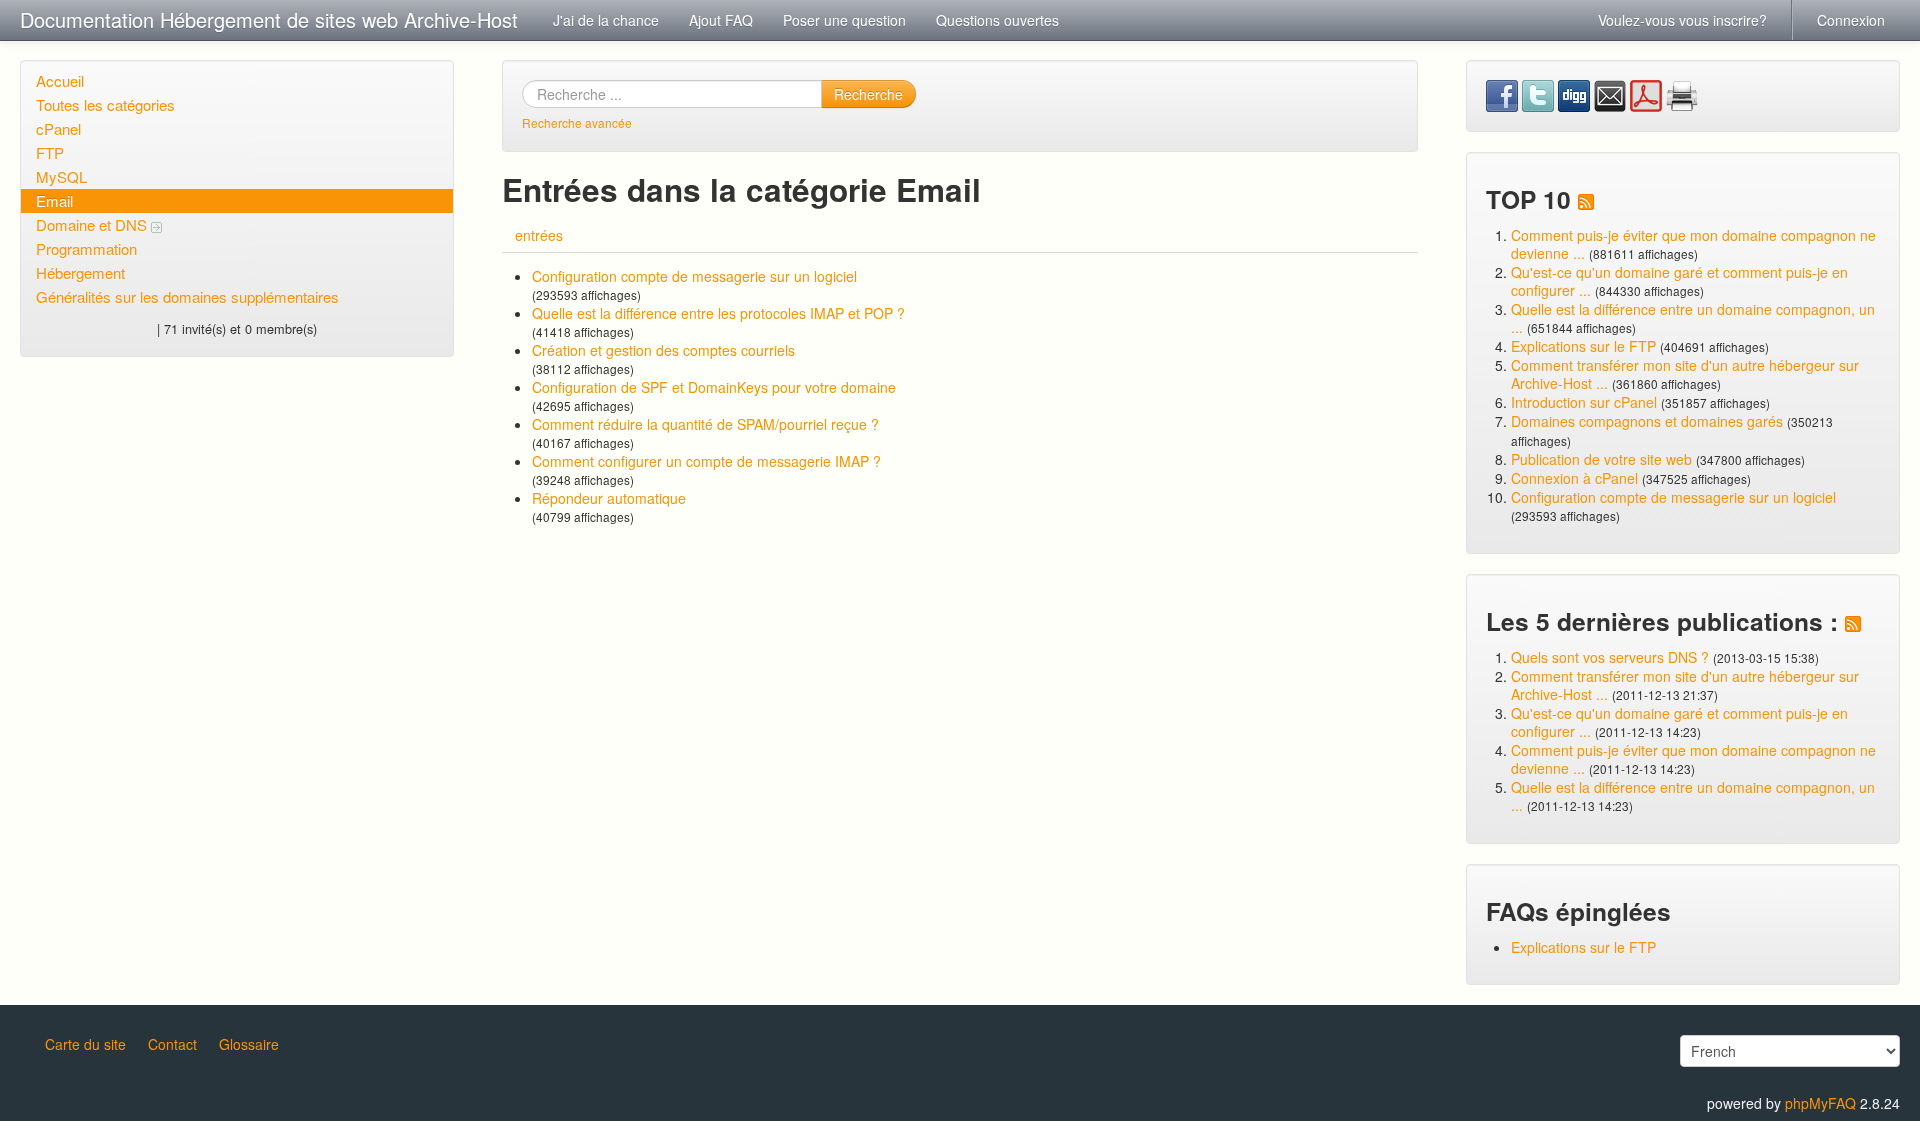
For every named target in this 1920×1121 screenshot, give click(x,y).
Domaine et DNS (93, 224)
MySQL (61, 176)
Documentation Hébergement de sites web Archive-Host (269, 19)
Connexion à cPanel (1574, 478)
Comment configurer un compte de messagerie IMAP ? (706, 461)
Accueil (60, 80)
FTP (50, 152)
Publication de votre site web (1601, 459)
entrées (539, 235)
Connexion (1851, 20)
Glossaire (249, 1044)
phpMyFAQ (1820, 1103)
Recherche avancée (577, 122)
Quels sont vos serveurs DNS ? (1610, 657)
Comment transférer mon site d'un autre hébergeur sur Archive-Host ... (1685, 374)
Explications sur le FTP (1583, 346)
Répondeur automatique (609, 498)
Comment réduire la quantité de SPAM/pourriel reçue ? (705, 424)
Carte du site (85, 1044)
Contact (172, 1044)
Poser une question (844, 20)
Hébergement (80, 272)
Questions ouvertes (997, 20)
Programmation (86, 248)
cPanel (58, 128)
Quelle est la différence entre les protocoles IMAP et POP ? (718, 313)
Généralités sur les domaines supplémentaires (187, 296)
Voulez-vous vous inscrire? (1682, 20)
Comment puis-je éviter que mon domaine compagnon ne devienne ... (1693, 244)
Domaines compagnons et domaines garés (1647, 421)
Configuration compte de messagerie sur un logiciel (694, 276)
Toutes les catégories (105, 104)
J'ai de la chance (606, 20)
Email (54, 200)
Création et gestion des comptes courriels (663, 350)
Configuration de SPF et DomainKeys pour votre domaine (714, 387)
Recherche (868, 94)
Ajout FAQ (721, 20)
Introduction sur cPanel (1584, 402)
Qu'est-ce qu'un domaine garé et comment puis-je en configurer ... (1679, 281)
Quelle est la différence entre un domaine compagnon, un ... (1693, 318)
